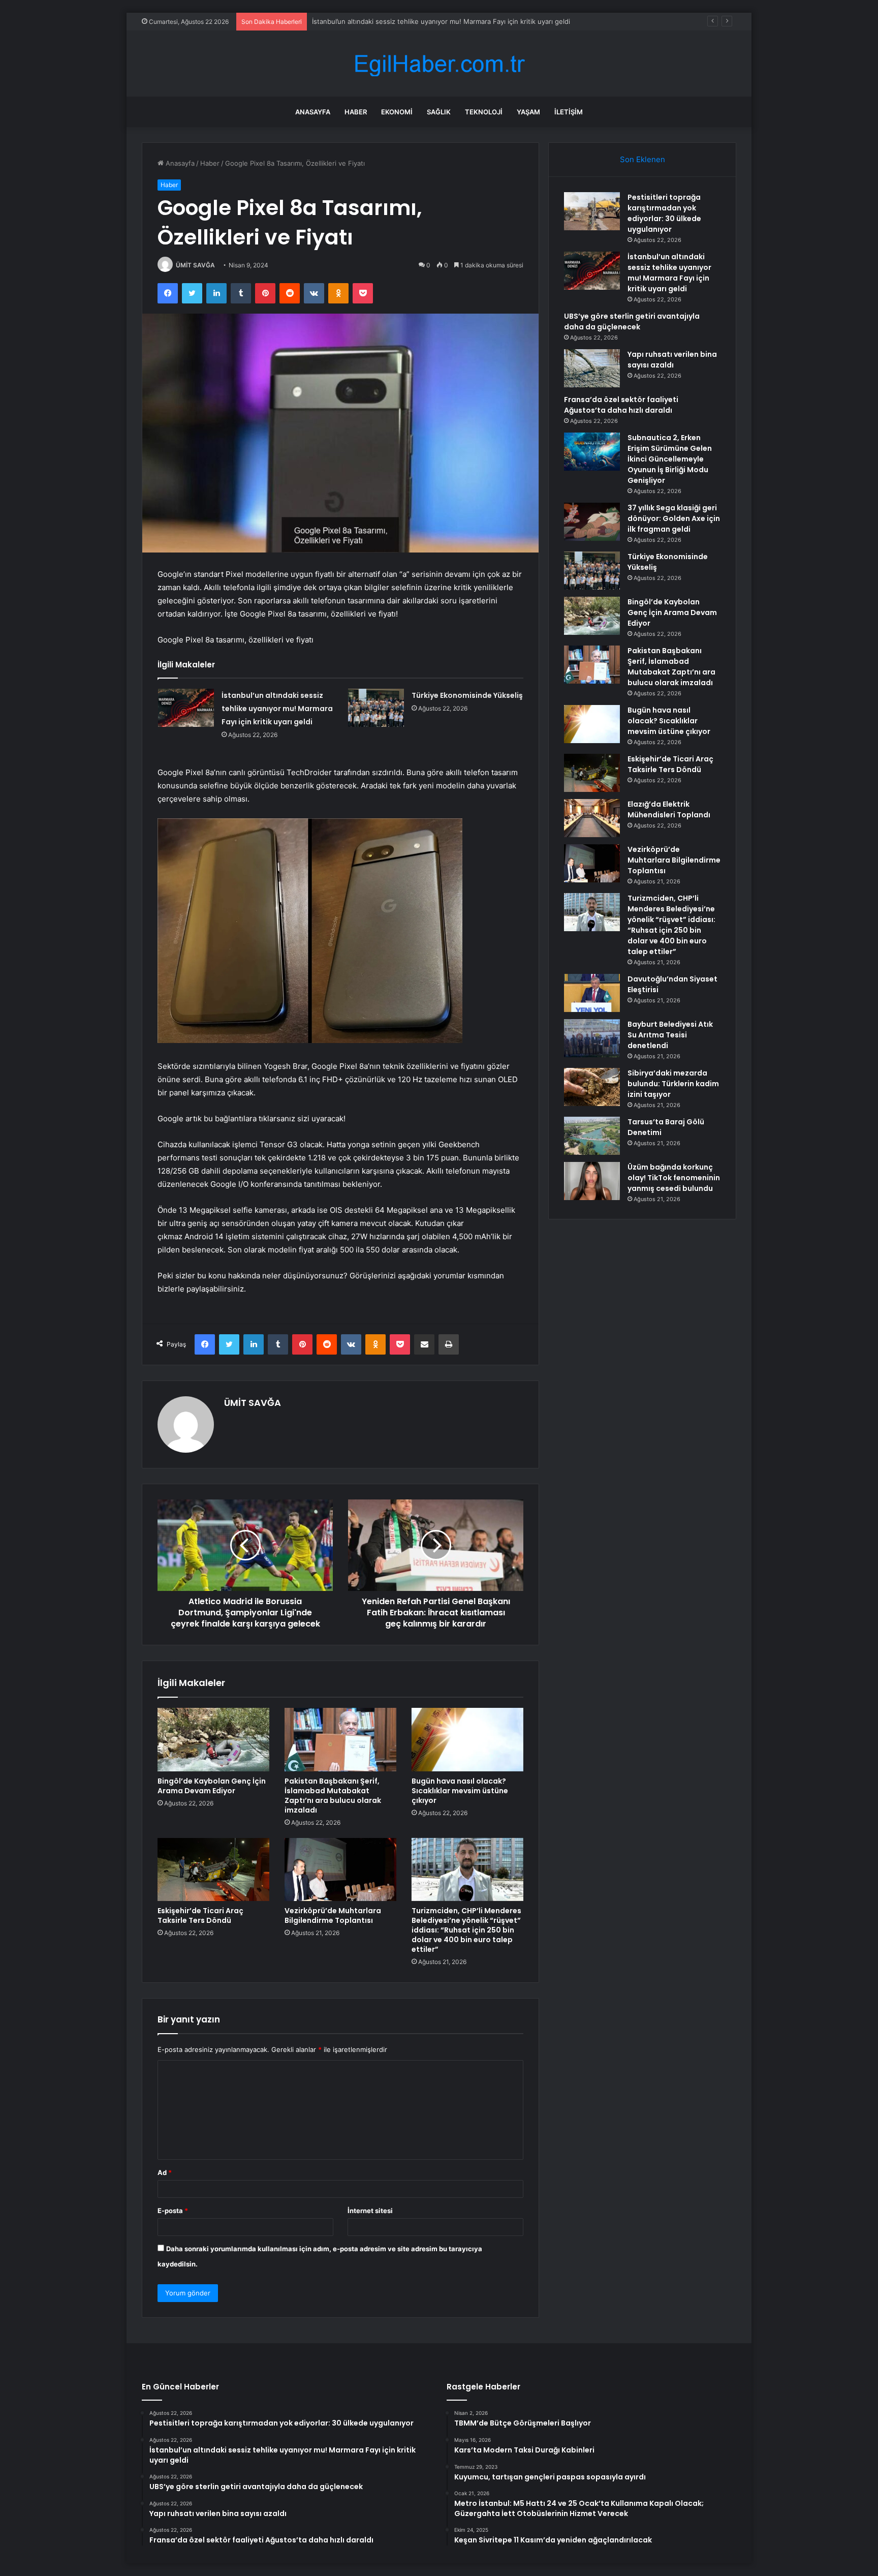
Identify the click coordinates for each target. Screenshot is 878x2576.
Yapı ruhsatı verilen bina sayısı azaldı (672, 360)
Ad (165, 2172)
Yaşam (528, 112)
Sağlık (439, 112)
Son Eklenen (642, 159)
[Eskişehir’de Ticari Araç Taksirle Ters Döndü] (213, 1869)
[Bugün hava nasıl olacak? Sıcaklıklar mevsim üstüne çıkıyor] (467, 1739)
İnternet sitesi (370, 2211)
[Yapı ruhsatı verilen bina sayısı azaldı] (592, 368)
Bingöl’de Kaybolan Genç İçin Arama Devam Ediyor (212, 1786)
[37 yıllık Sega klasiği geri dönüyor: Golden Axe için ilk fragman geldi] (592, 522)
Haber (356, 112)
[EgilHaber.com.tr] (439, 64)
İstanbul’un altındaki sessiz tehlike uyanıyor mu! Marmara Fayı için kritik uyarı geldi (277, 709)
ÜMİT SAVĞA (195, 265)
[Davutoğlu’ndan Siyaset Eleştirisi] (592, 993)
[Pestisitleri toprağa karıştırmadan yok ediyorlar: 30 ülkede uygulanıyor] (592, 211)
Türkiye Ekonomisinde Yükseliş (467, 695)
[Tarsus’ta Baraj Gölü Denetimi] (592, 1136)
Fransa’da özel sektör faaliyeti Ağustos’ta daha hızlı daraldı (621, 405)
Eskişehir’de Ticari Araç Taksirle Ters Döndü (200, 1915)
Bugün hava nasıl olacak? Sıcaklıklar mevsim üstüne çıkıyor (460, 1791)
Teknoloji (484, 112)
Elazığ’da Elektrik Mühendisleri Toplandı (669, 809)
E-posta (173, 2211)
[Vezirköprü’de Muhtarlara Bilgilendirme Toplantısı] (340, 1869)
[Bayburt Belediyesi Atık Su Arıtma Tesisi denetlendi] (592, 1038)
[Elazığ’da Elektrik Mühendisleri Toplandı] (592, 818)
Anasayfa (313, 112)
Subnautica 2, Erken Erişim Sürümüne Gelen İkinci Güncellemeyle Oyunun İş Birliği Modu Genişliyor (670, 459)
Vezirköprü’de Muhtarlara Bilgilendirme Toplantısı (333, 1915)
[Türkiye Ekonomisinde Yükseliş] (376, 708)
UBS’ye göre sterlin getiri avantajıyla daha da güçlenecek (632, 321)
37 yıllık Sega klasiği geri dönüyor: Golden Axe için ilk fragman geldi (674, 518)
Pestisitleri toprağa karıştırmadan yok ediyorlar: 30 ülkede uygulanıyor (664, 213)
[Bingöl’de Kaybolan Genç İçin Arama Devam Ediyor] (213, 1739)
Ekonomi (397, 112)
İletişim (569, 112)
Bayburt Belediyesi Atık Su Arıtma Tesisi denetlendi (670, 1035)
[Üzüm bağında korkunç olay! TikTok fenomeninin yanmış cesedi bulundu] (592, 1181)
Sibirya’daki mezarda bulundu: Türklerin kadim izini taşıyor (673, 1084)
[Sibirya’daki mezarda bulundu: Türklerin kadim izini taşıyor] (592, 1087)
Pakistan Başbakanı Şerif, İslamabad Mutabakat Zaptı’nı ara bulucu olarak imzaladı (333, 1796)
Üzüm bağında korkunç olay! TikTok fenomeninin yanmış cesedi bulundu (674, 1178)
